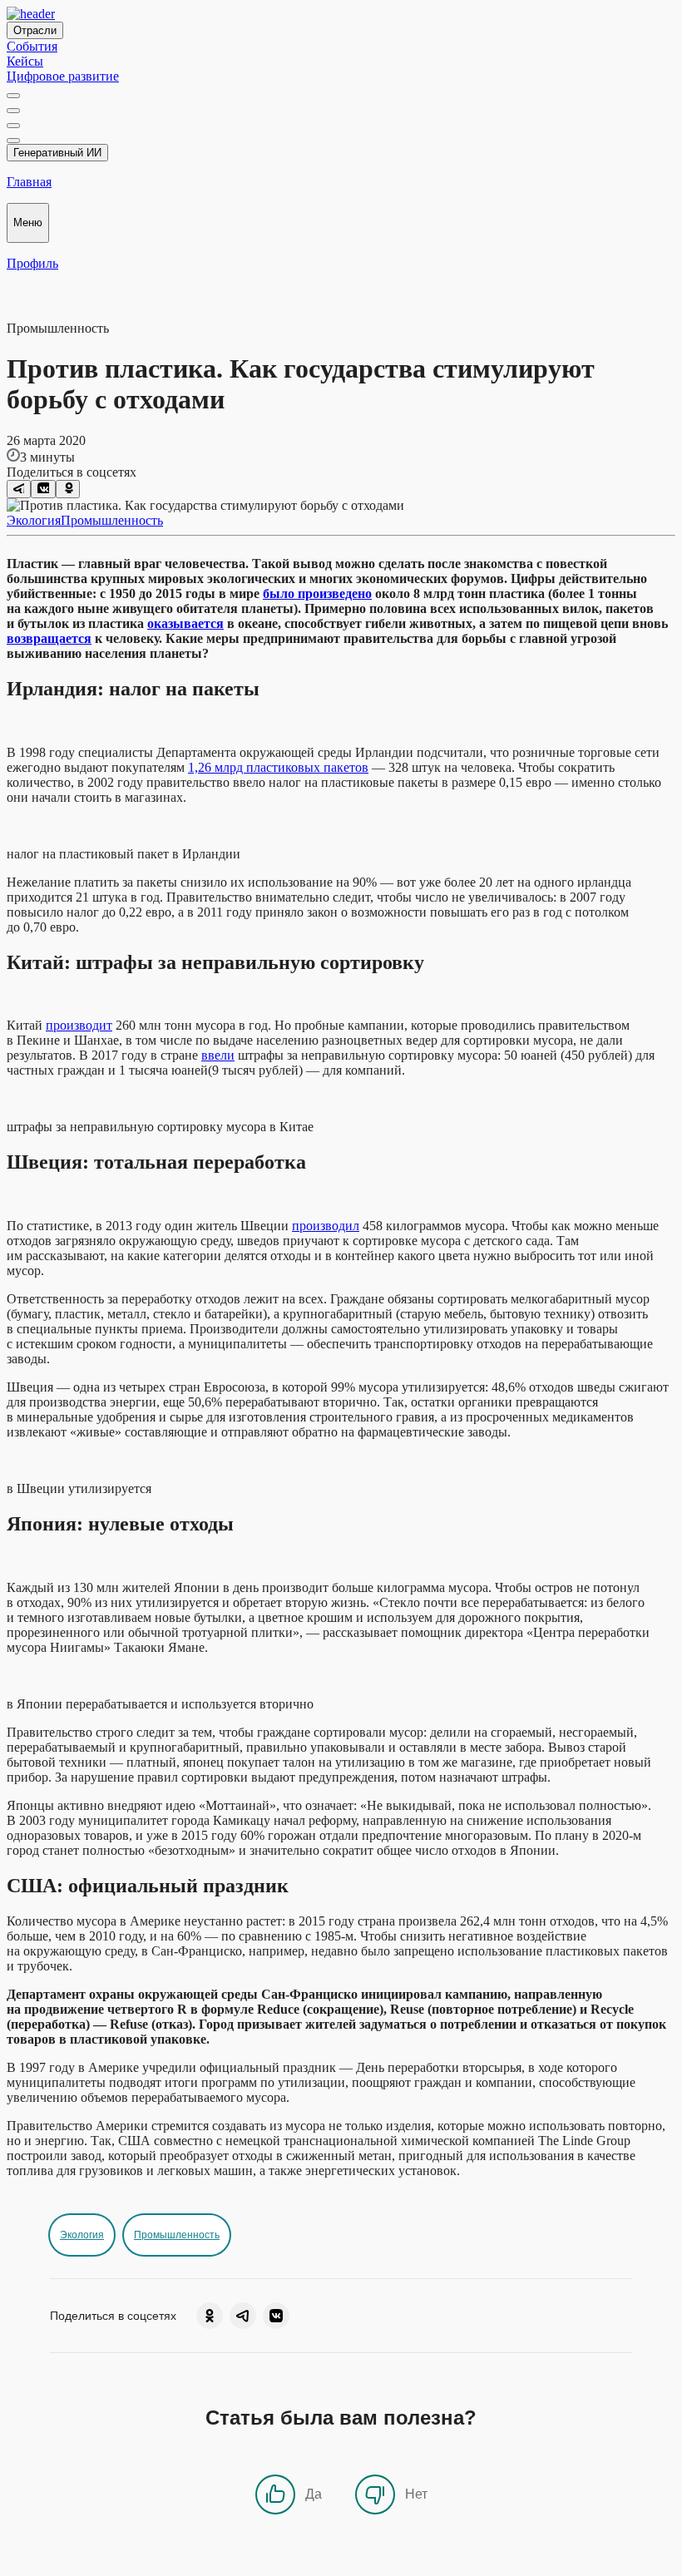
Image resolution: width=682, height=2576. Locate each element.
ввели (218, 1055)
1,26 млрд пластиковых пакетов (278, 767)
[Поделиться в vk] (43, 489)
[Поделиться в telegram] (19, 489)
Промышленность (112, 520)
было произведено (317, 593)
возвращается (49, 638)
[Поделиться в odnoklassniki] (68, 489)
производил (326, 1226)
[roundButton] (210, 2316)
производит (79, 1025)
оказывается (185, 623)
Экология (34, 520)
